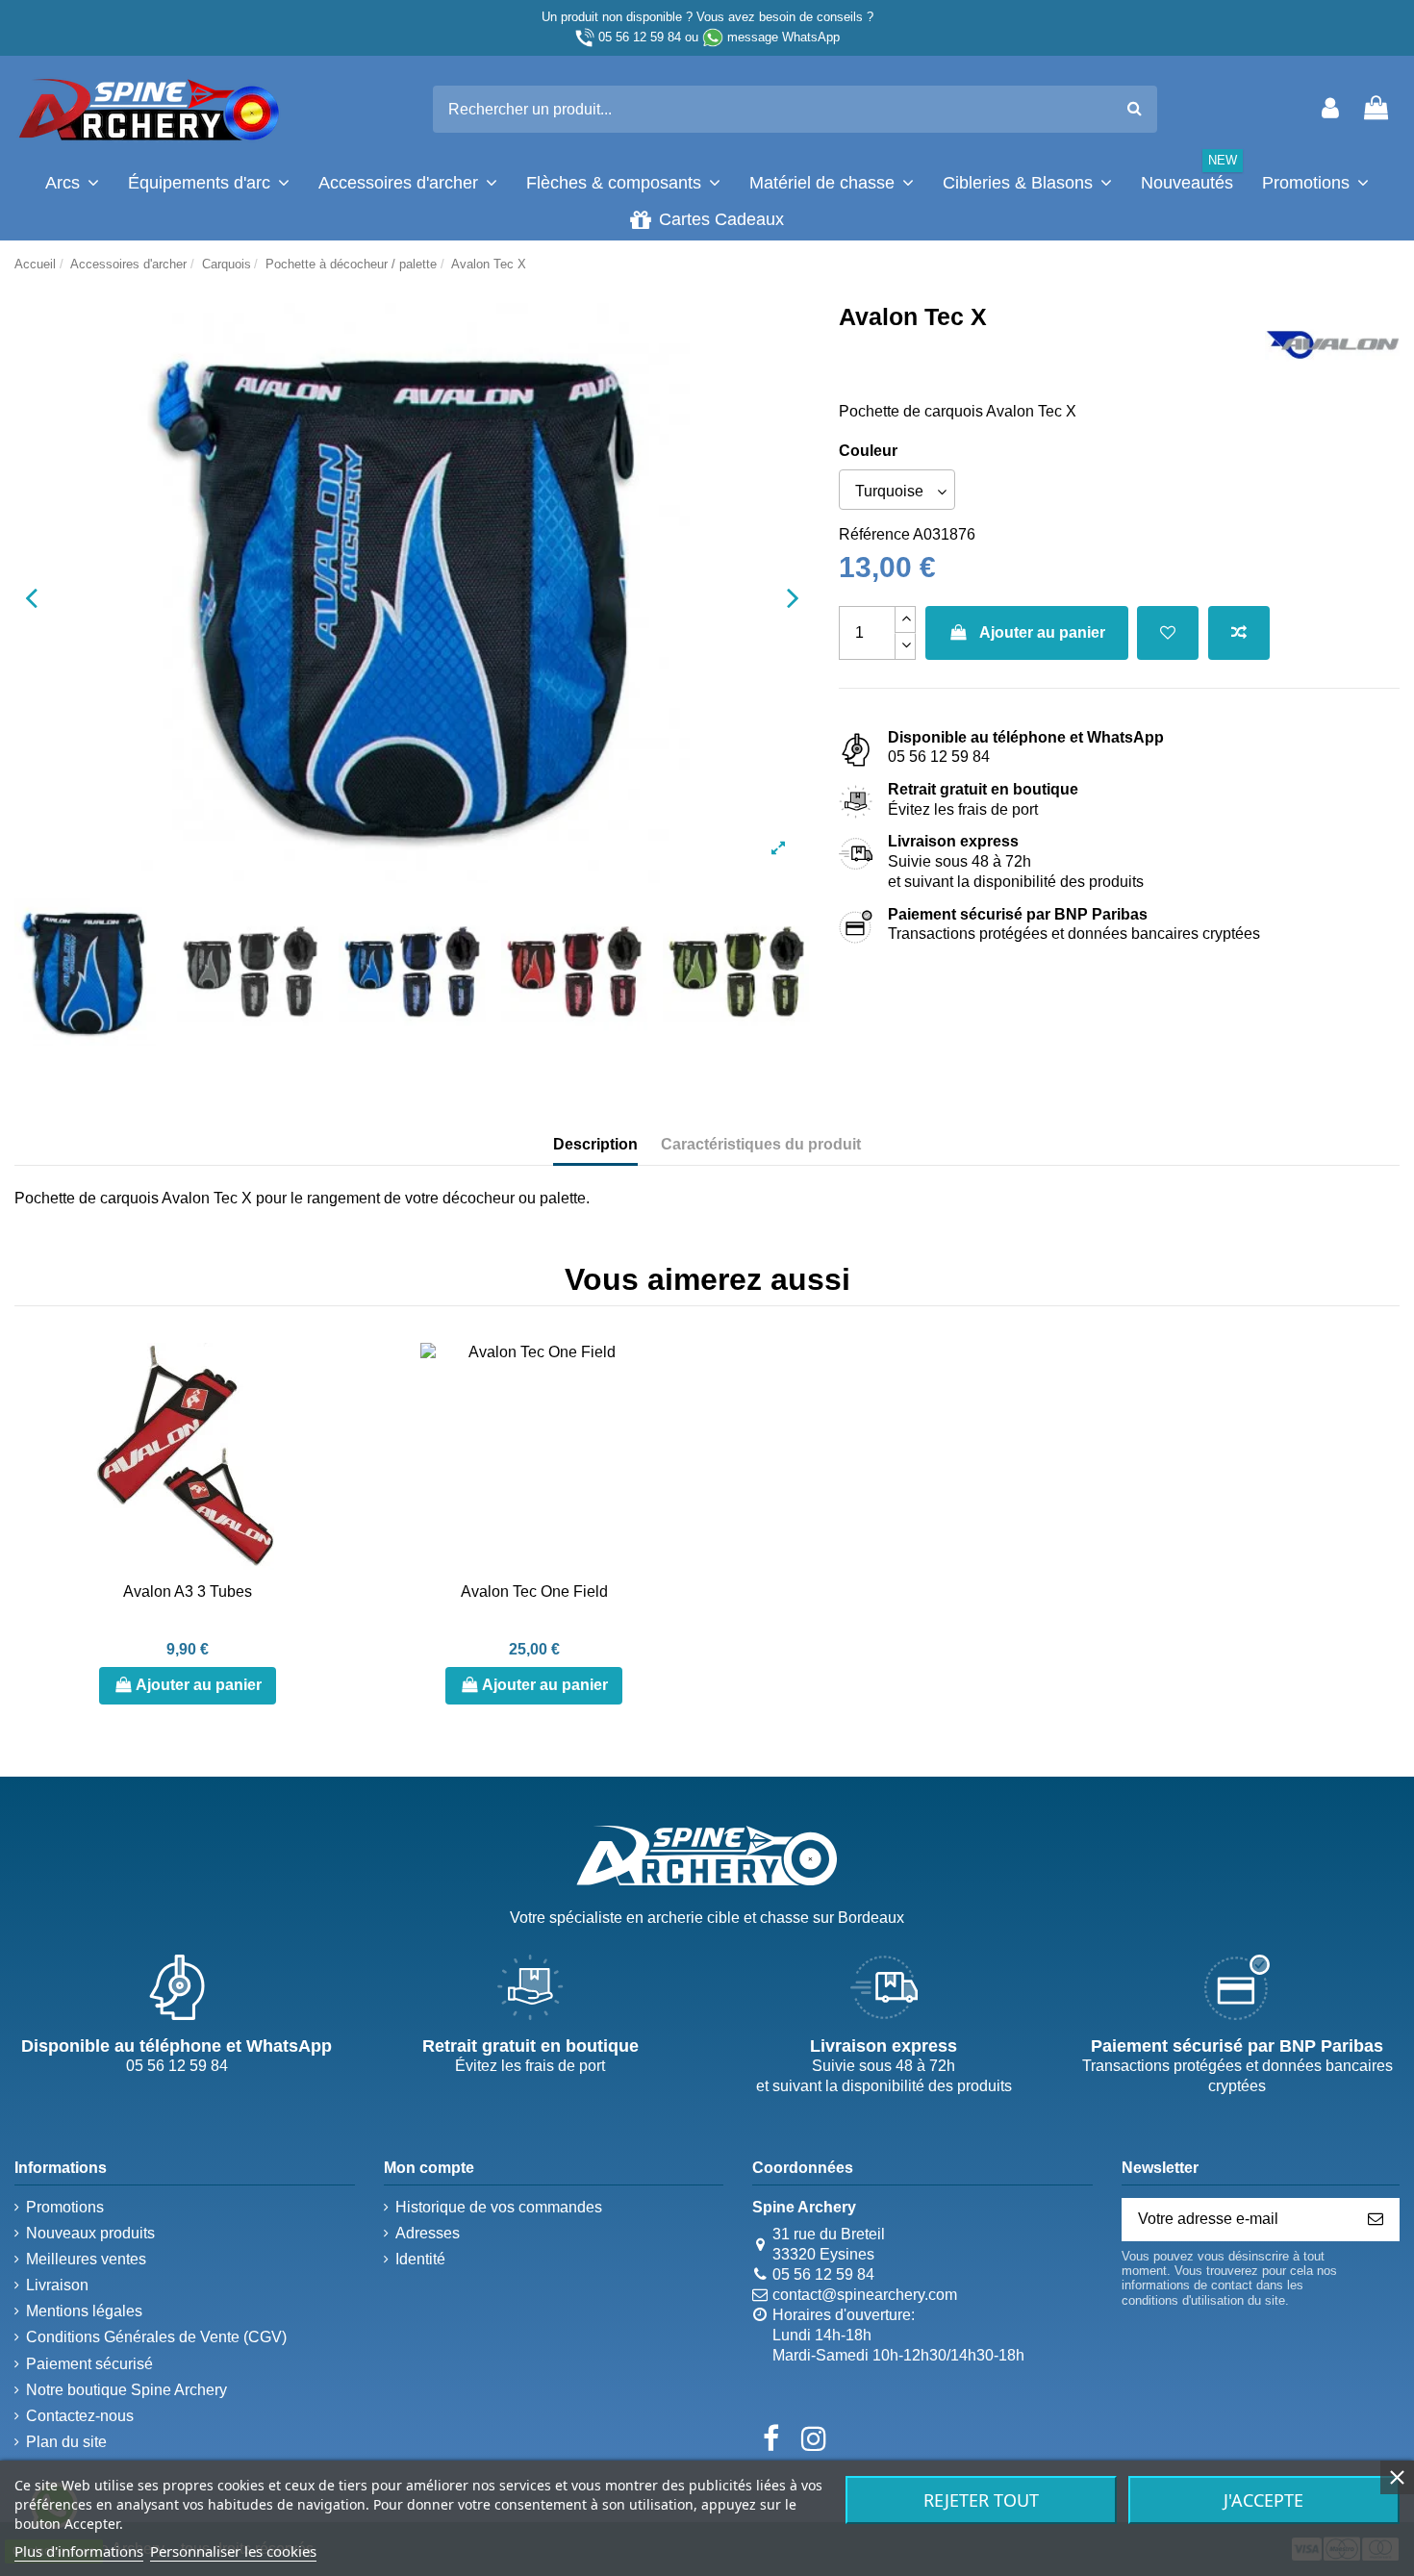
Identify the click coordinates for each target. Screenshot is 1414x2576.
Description (595, 1144)
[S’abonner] (1376, 2220)
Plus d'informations (79, 2551)
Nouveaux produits (90, 2233)
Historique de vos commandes (499, 2207)
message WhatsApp (783, 37)
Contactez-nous (80, 2416)
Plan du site (66, 2442)
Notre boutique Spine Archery (126, 2390)
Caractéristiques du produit (761, 1144)
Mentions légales (84, 2311)
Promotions (65, 2207)
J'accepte (1263, 2500)
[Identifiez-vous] (1330, 109)
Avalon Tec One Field (534, 1591)
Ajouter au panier (1042, 632)
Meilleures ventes (86, 2259)
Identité (420, 2259)
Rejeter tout (981, 2500)
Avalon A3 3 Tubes (188, 1591)
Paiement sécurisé (89, 2364)
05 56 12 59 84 (640, 37)
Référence (874, 534)
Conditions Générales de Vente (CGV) (156, 2337)
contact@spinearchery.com (865, 2295)
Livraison (57, 2285)
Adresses (428, 2233)
